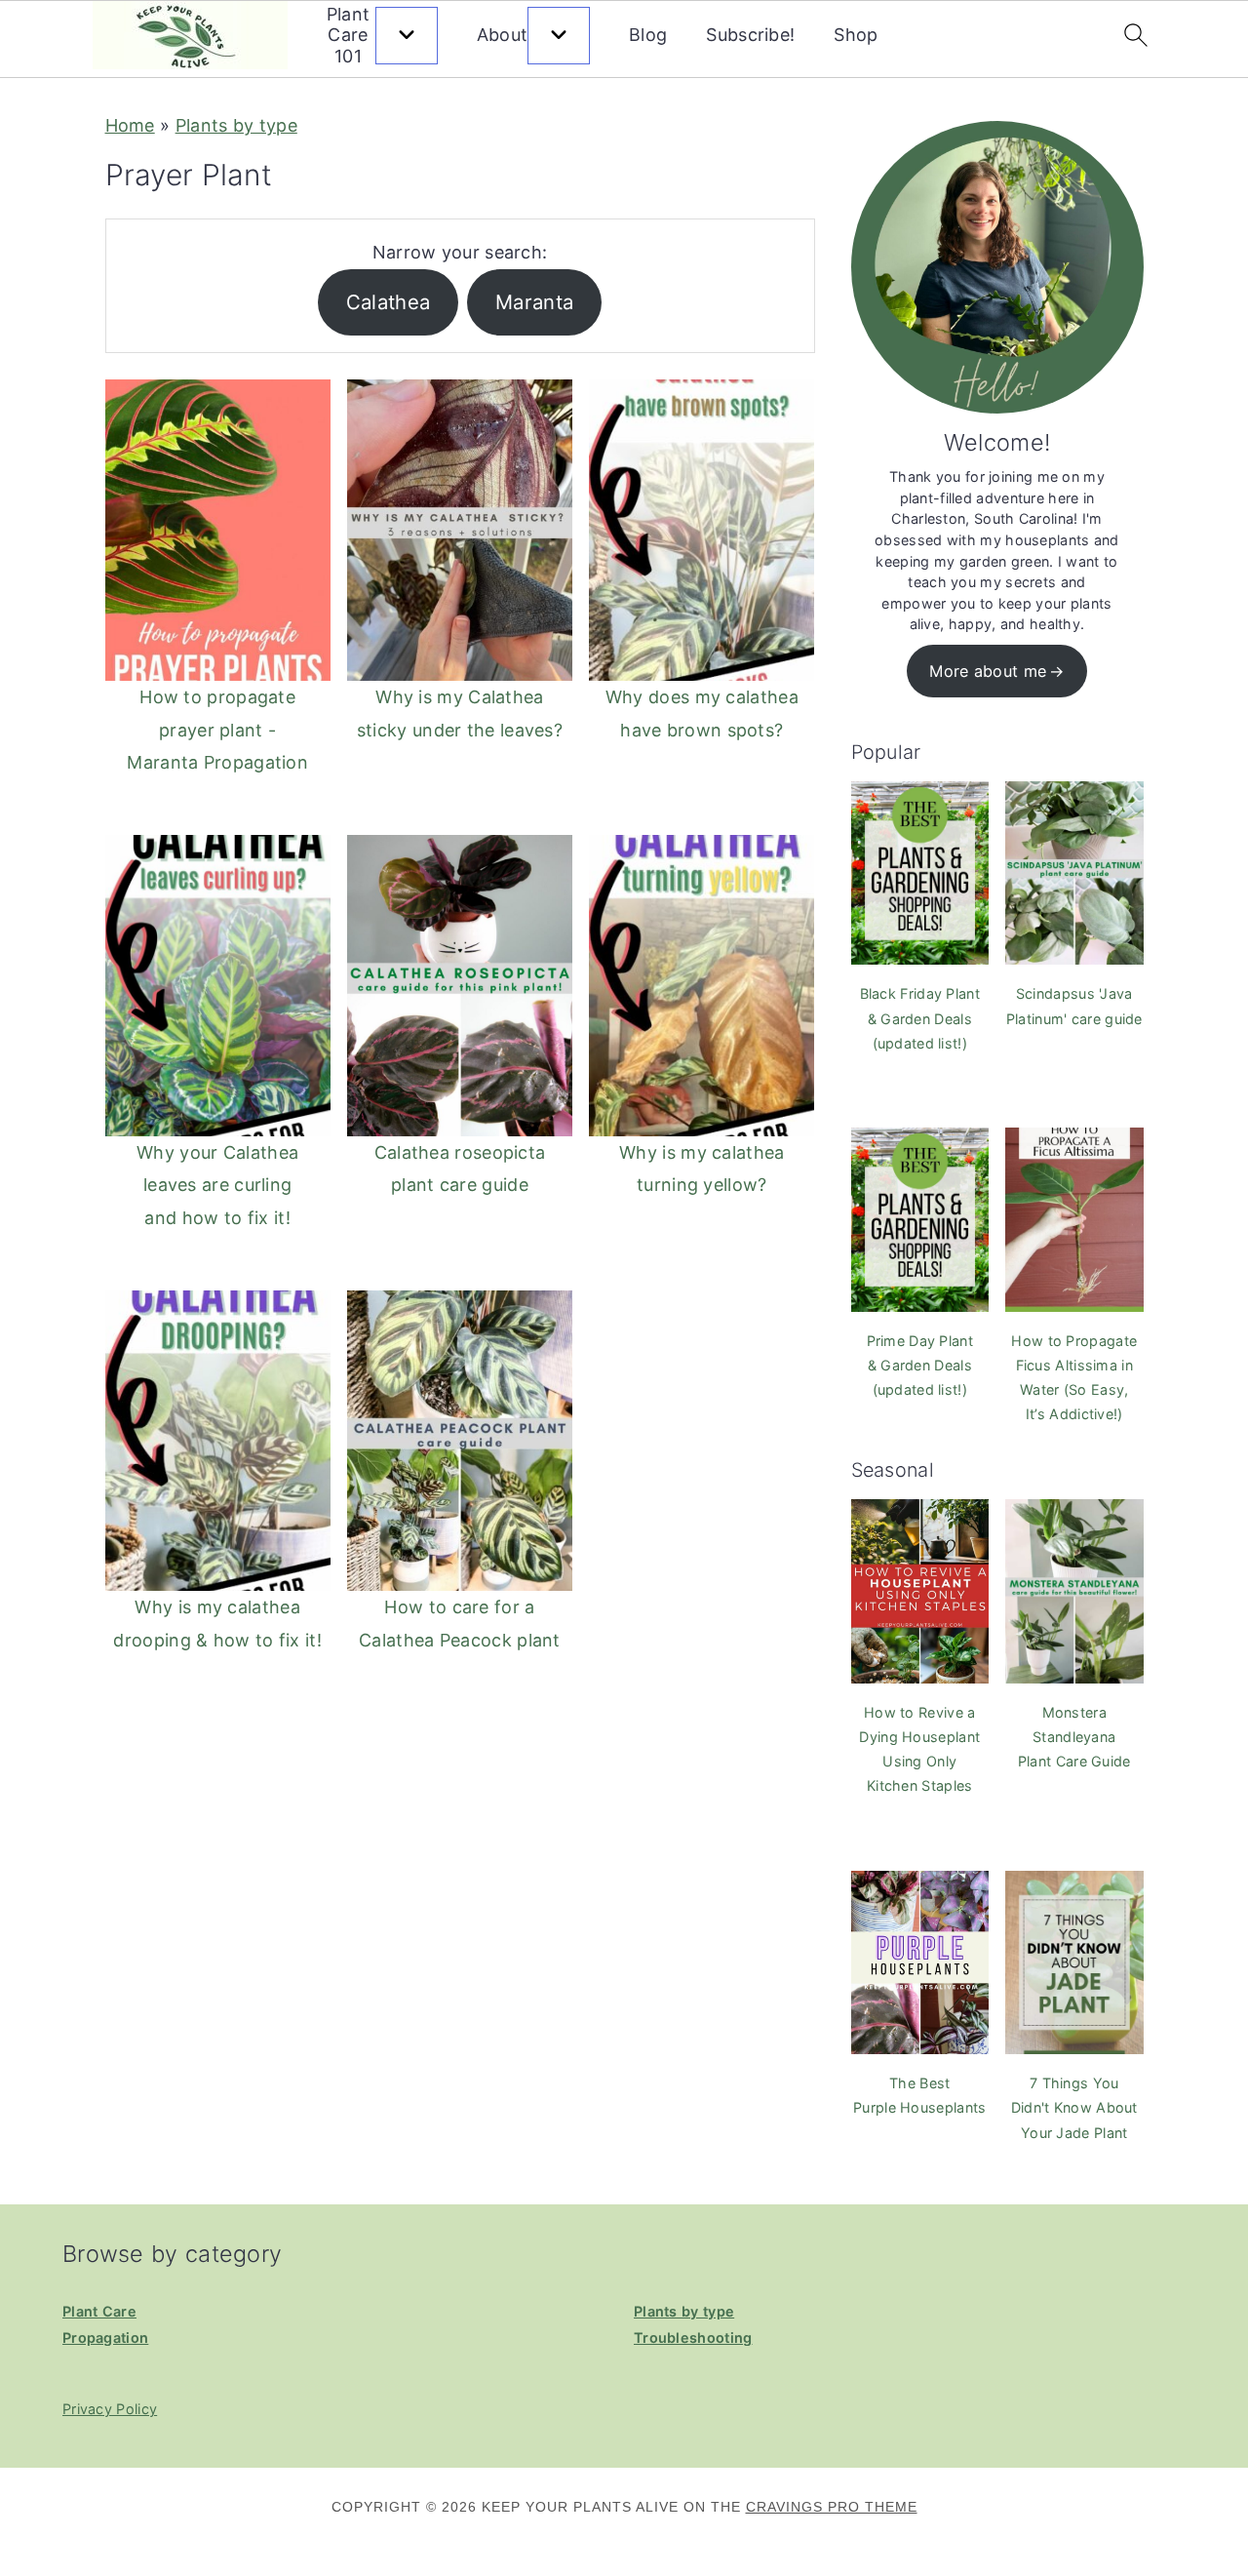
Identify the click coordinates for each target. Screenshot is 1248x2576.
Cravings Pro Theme (832, 2507)
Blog (648, 35)
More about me (988, 671)
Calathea (388, 302)
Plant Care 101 (349, 35)
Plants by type (236, 125)
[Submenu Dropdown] (407, 36)
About (503, 35)
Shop (856, 35)
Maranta (534, 302)
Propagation (105, 2338)
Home (130, 125)
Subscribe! (750, 35)
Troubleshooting (693, 2338)
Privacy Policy (110, 2409)
